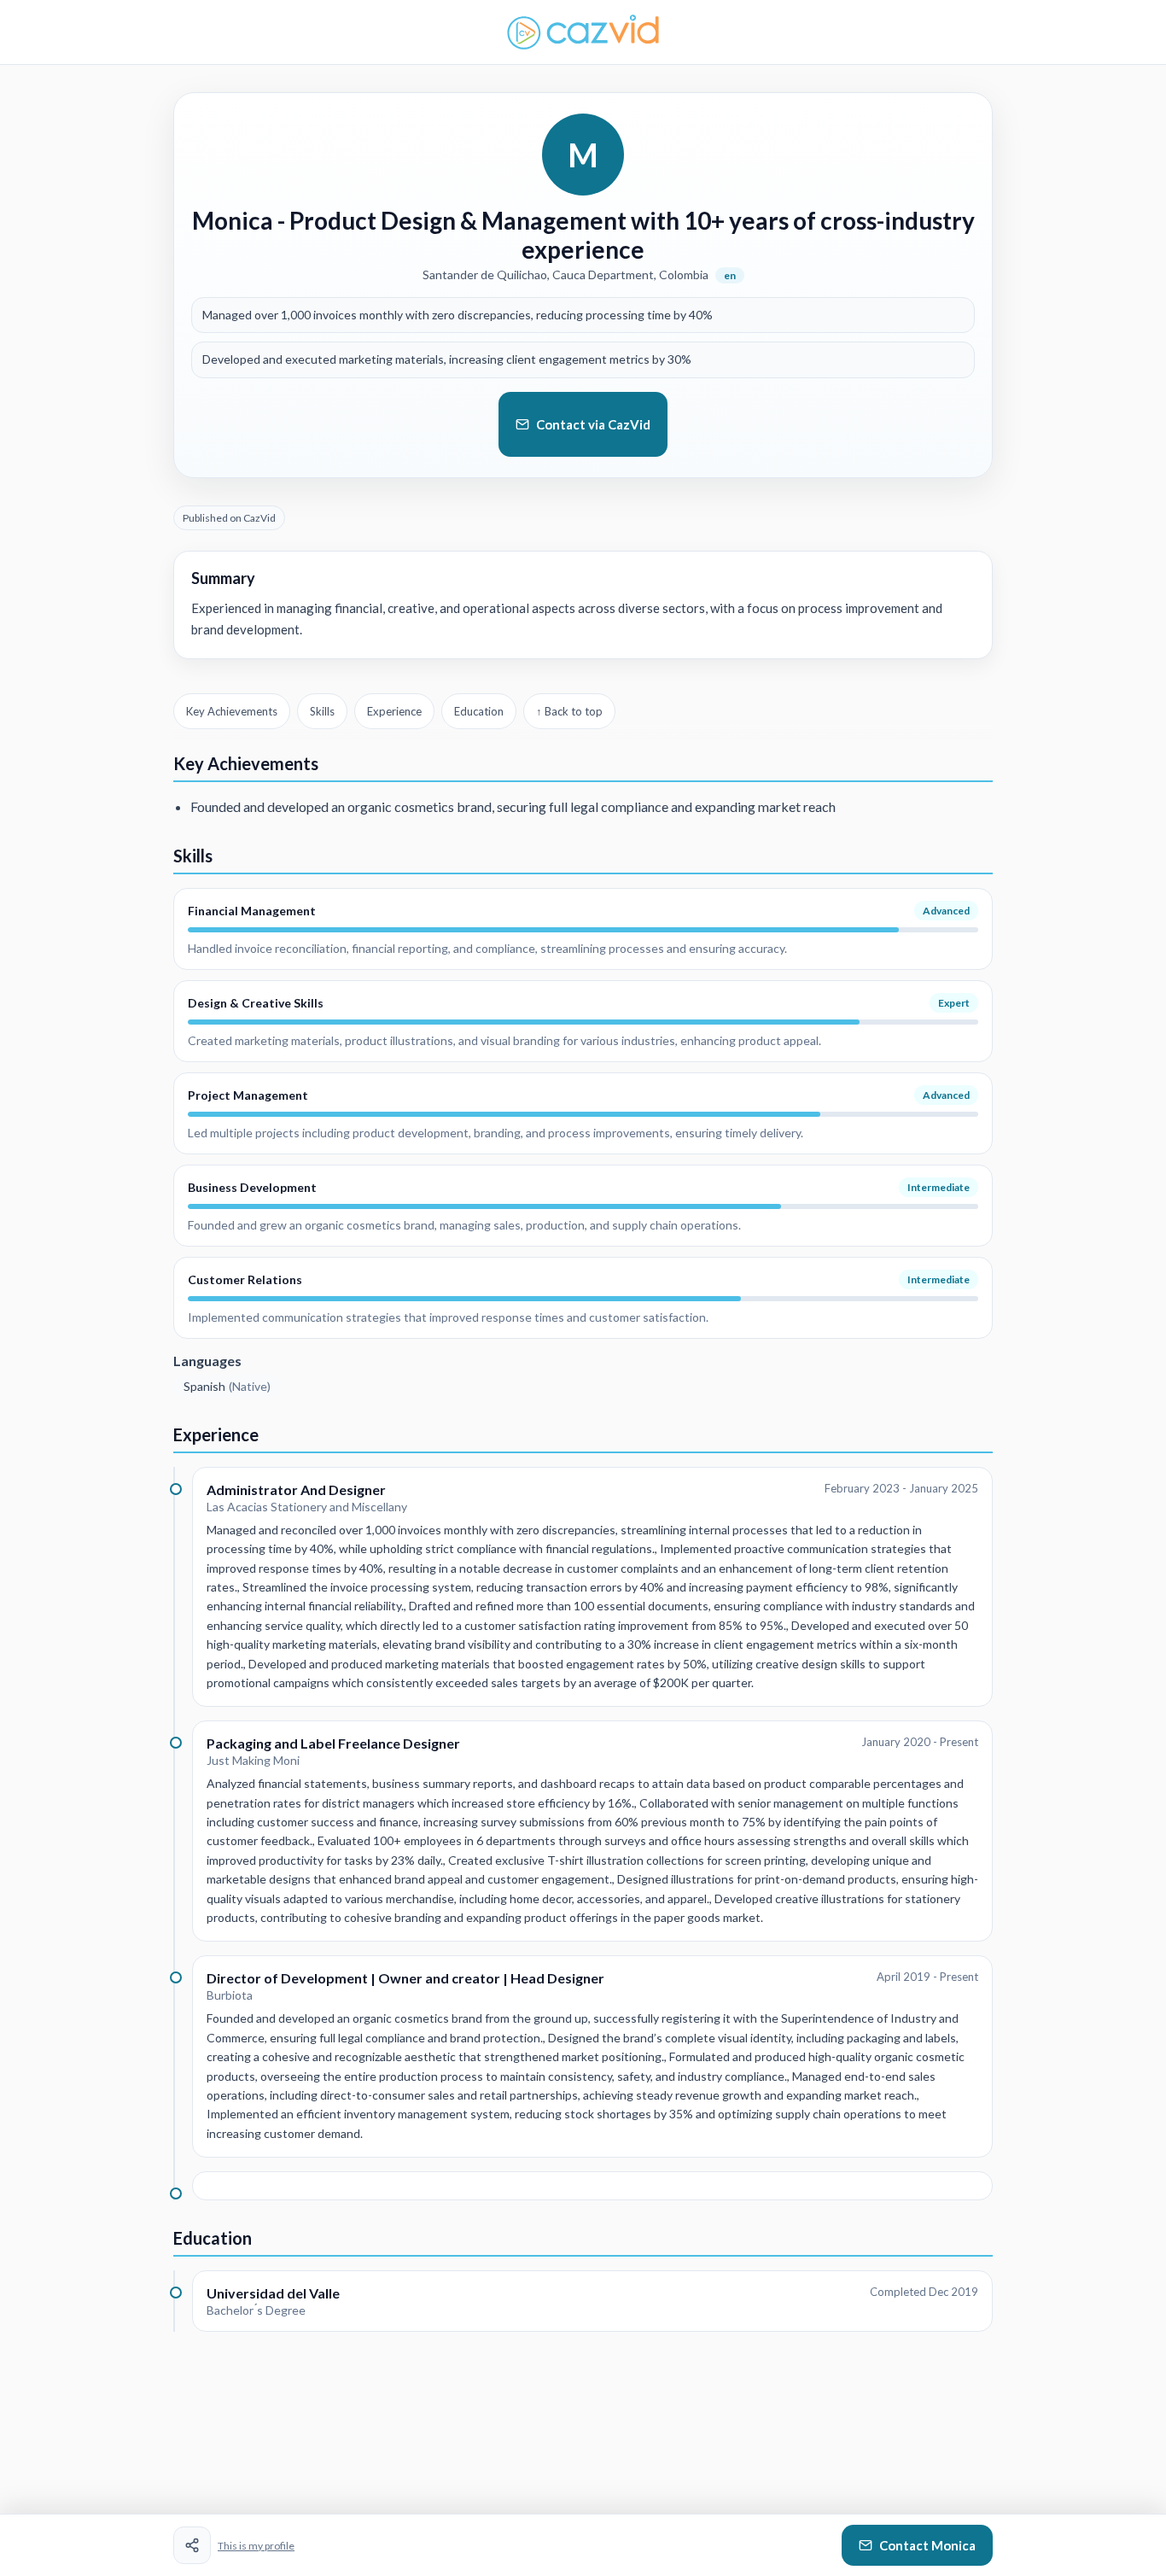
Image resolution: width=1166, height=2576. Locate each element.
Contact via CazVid (593, 424)
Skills (322, 711)
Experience (394, 711)
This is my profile (256, 2546)
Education (479, 711)
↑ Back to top (569, 711)
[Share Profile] (192, 2545)
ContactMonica (927, 2545)
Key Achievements (232, 711)
